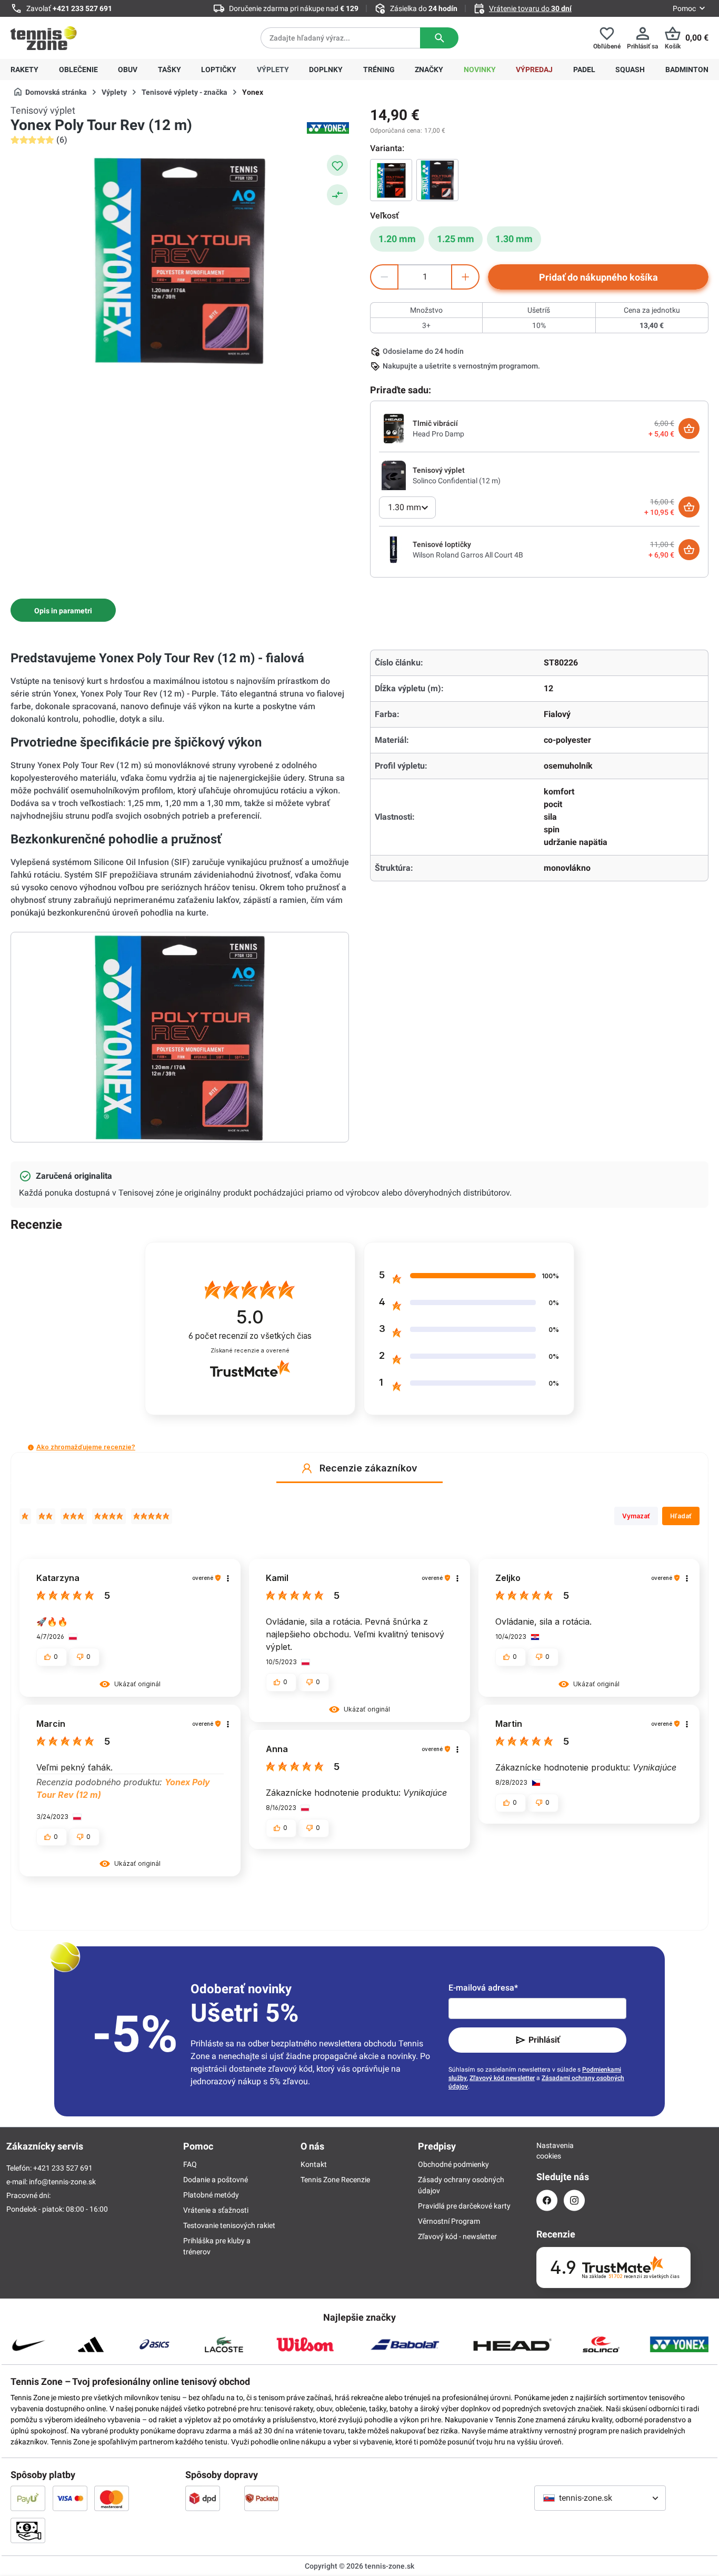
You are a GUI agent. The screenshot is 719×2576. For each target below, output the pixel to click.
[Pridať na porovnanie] (337, 195)
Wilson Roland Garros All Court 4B (468, 555)
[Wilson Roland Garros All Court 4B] (394, 549)
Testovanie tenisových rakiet (229, 2225)
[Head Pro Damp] (394, 428)
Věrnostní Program (449, 2221)
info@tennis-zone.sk (62, 2182)
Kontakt (314, 2164)
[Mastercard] (112, 2498)
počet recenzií (250, 1336)
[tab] (63, 610)
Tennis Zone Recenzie (335, 2180)
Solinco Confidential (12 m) (457, 481)
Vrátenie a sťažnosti (216, 2210)
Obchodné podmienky (453, 2164)
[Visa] (70, 2498)
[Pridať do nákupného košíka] (689, 429)
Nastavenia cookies (547, 2151)
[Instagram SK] (574, 2200)
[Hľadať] (439, 38)
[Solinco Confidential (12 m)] (394, 475)
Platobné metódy (211, 2195)
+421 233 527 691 (82, 8)
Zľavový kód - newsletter (457, 2236)
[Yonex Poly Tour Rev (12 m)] (391, 180)
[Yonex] (328, 128)
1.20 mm (397, 239)
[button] (31, 1448)
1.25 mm (456, 239)
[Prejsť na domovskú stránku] (44, 38)
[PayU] (28, 2498)
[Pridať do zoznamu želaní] (337, 165)
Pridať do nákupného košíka (598, 277)
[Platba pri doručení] (28, 2530)
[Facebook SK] (547, 2200)
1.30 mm (514, 239)
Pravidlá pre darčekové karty (464, 2206)
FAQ (190, 2164)
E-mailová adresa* (483, 1988)
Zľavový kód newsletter (502, 2078)
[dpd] (203, 2498)
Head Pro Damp (438, 434)
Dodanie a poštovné (216, 2180)
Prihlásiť (544, 2040)
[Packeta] (262, 2498)
